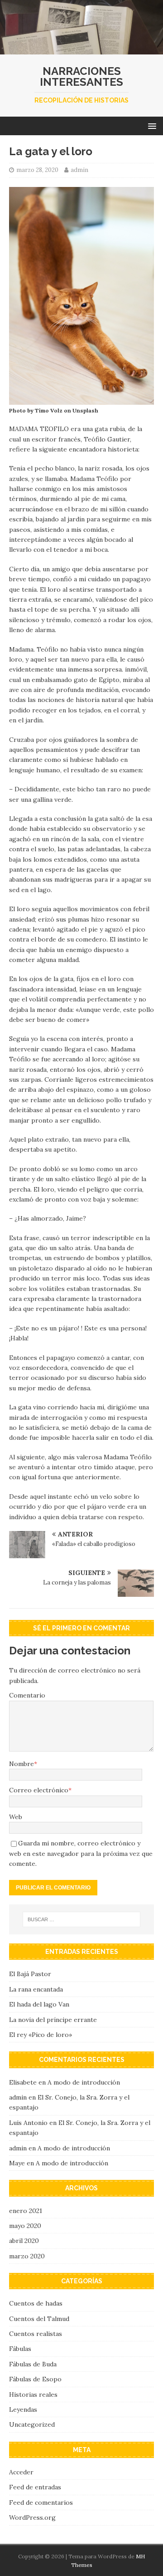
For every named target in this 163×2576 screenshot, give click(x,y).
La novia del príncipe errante (53, 2020)
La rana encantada (36, 1989)
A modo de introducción (84, 2082)
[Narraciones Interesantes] (81, 49)
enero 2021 (26, 2211)
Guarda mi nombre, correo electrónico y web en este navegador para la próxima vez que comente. (81, 1853)
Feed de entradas (35, 2487)
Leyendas (23, 2409)
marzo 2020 (27, 2256)
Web (16, 1817)
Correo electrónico (39, 1790)
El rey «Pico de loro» (41, 2035)
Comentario (27, 1695)
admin (79, 170)
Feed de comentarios (41, 2502)
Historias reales (33, 2394)
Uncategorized (32, 2424)
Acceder (21, 2472)
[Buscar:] (81, 1919)
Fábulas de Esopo (35, 2379)
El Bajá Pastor (30, 1974)
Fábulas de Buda (33, 2364)
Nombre (22, 1764)
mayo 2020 (25, 2226)
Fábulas (20, 2349)
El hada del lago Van (39, 2004)
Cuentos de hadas (36, 2303)
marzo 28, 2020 (37, 170)
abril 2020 (24, 2241)
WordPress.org (32, 2517)
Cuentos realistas (36, 2334)
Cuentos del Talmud (39, 2319)
